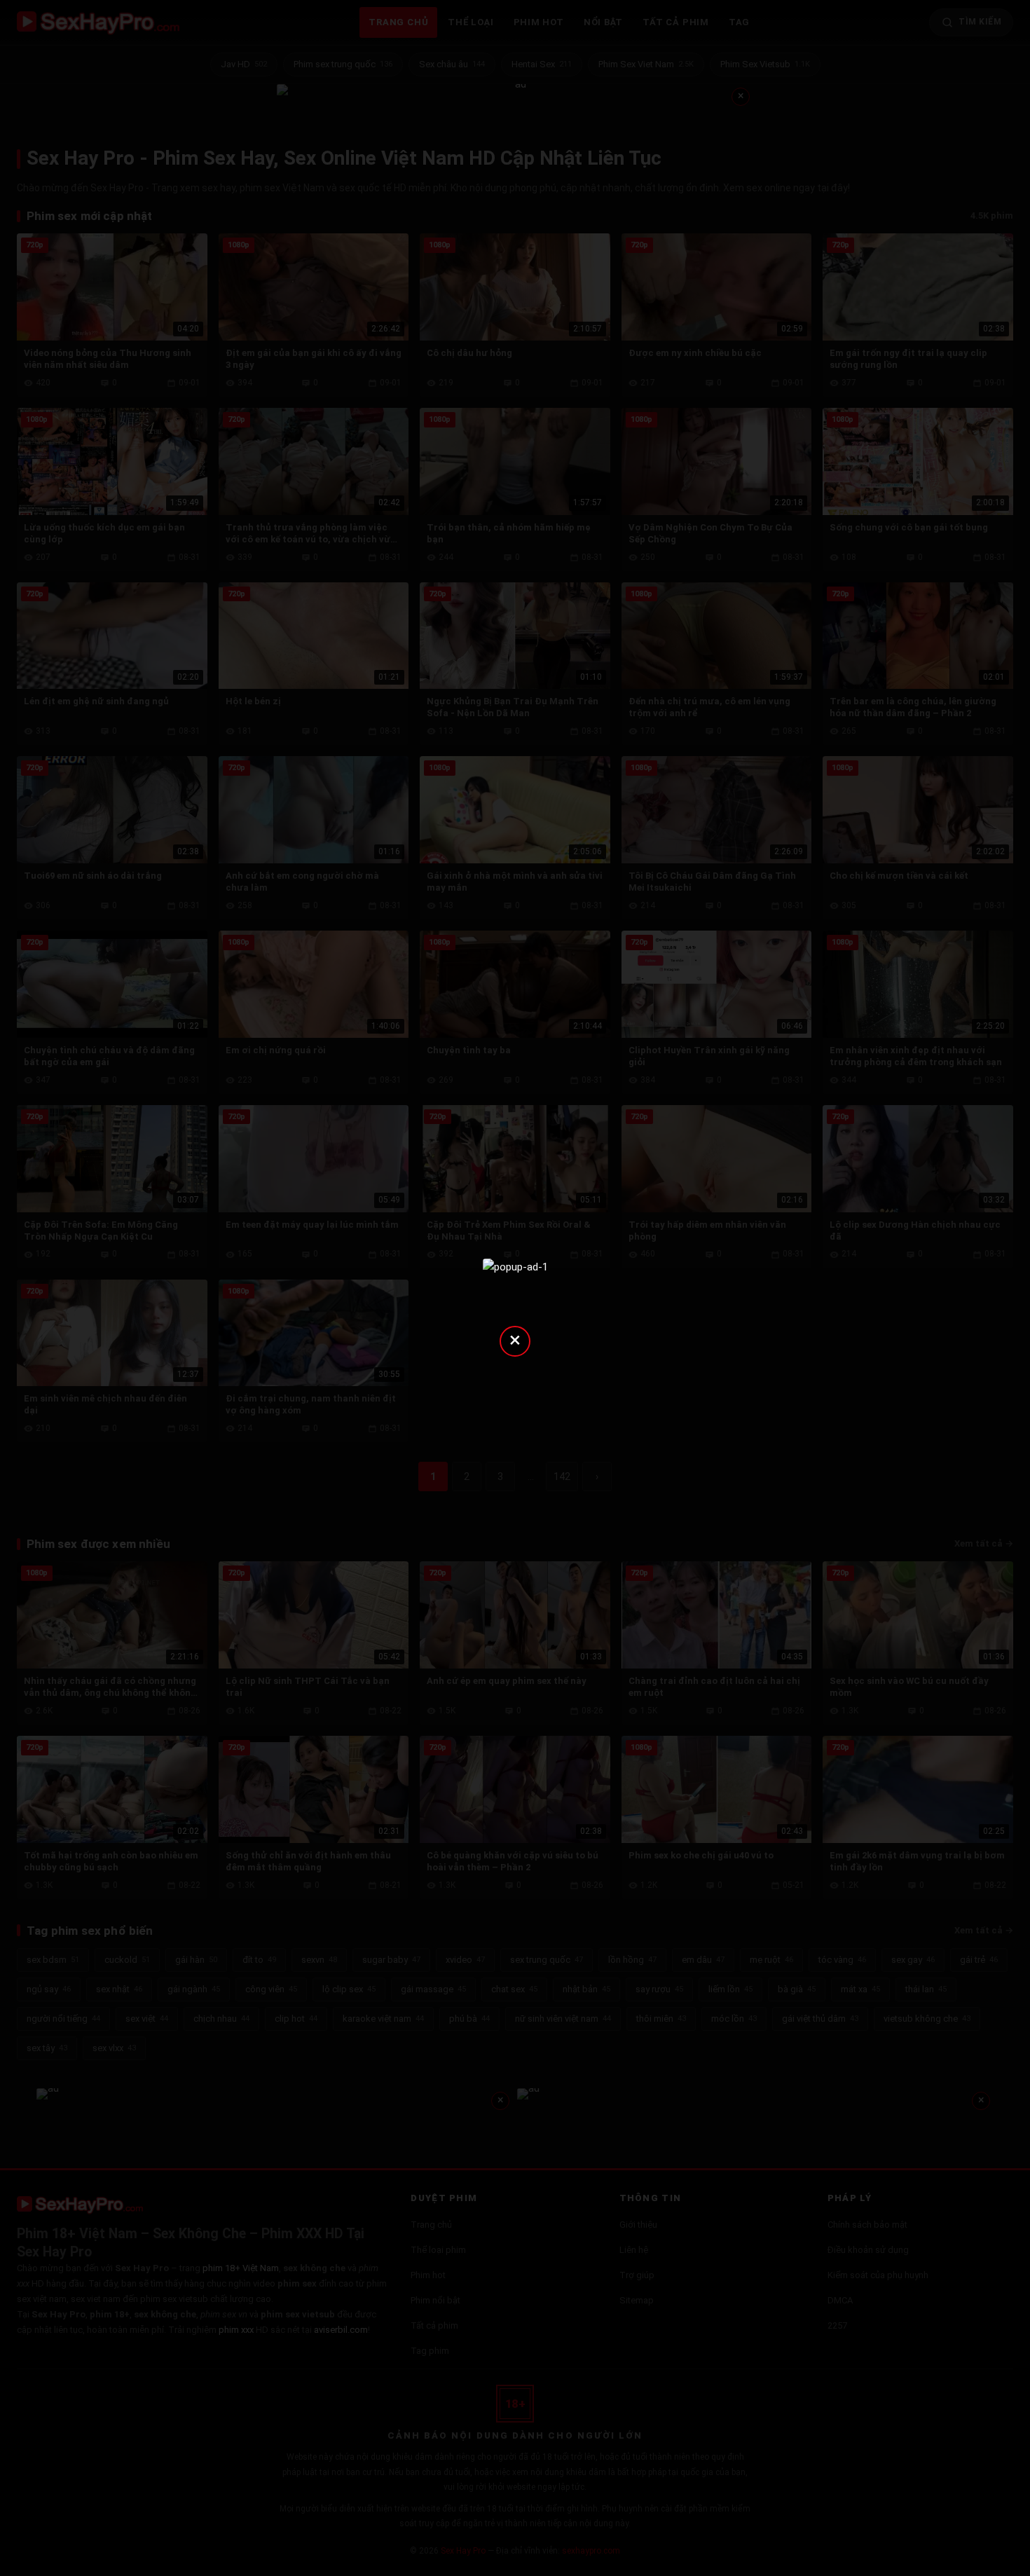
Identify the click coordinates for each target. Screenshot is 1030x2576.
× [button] (515, 1340)
